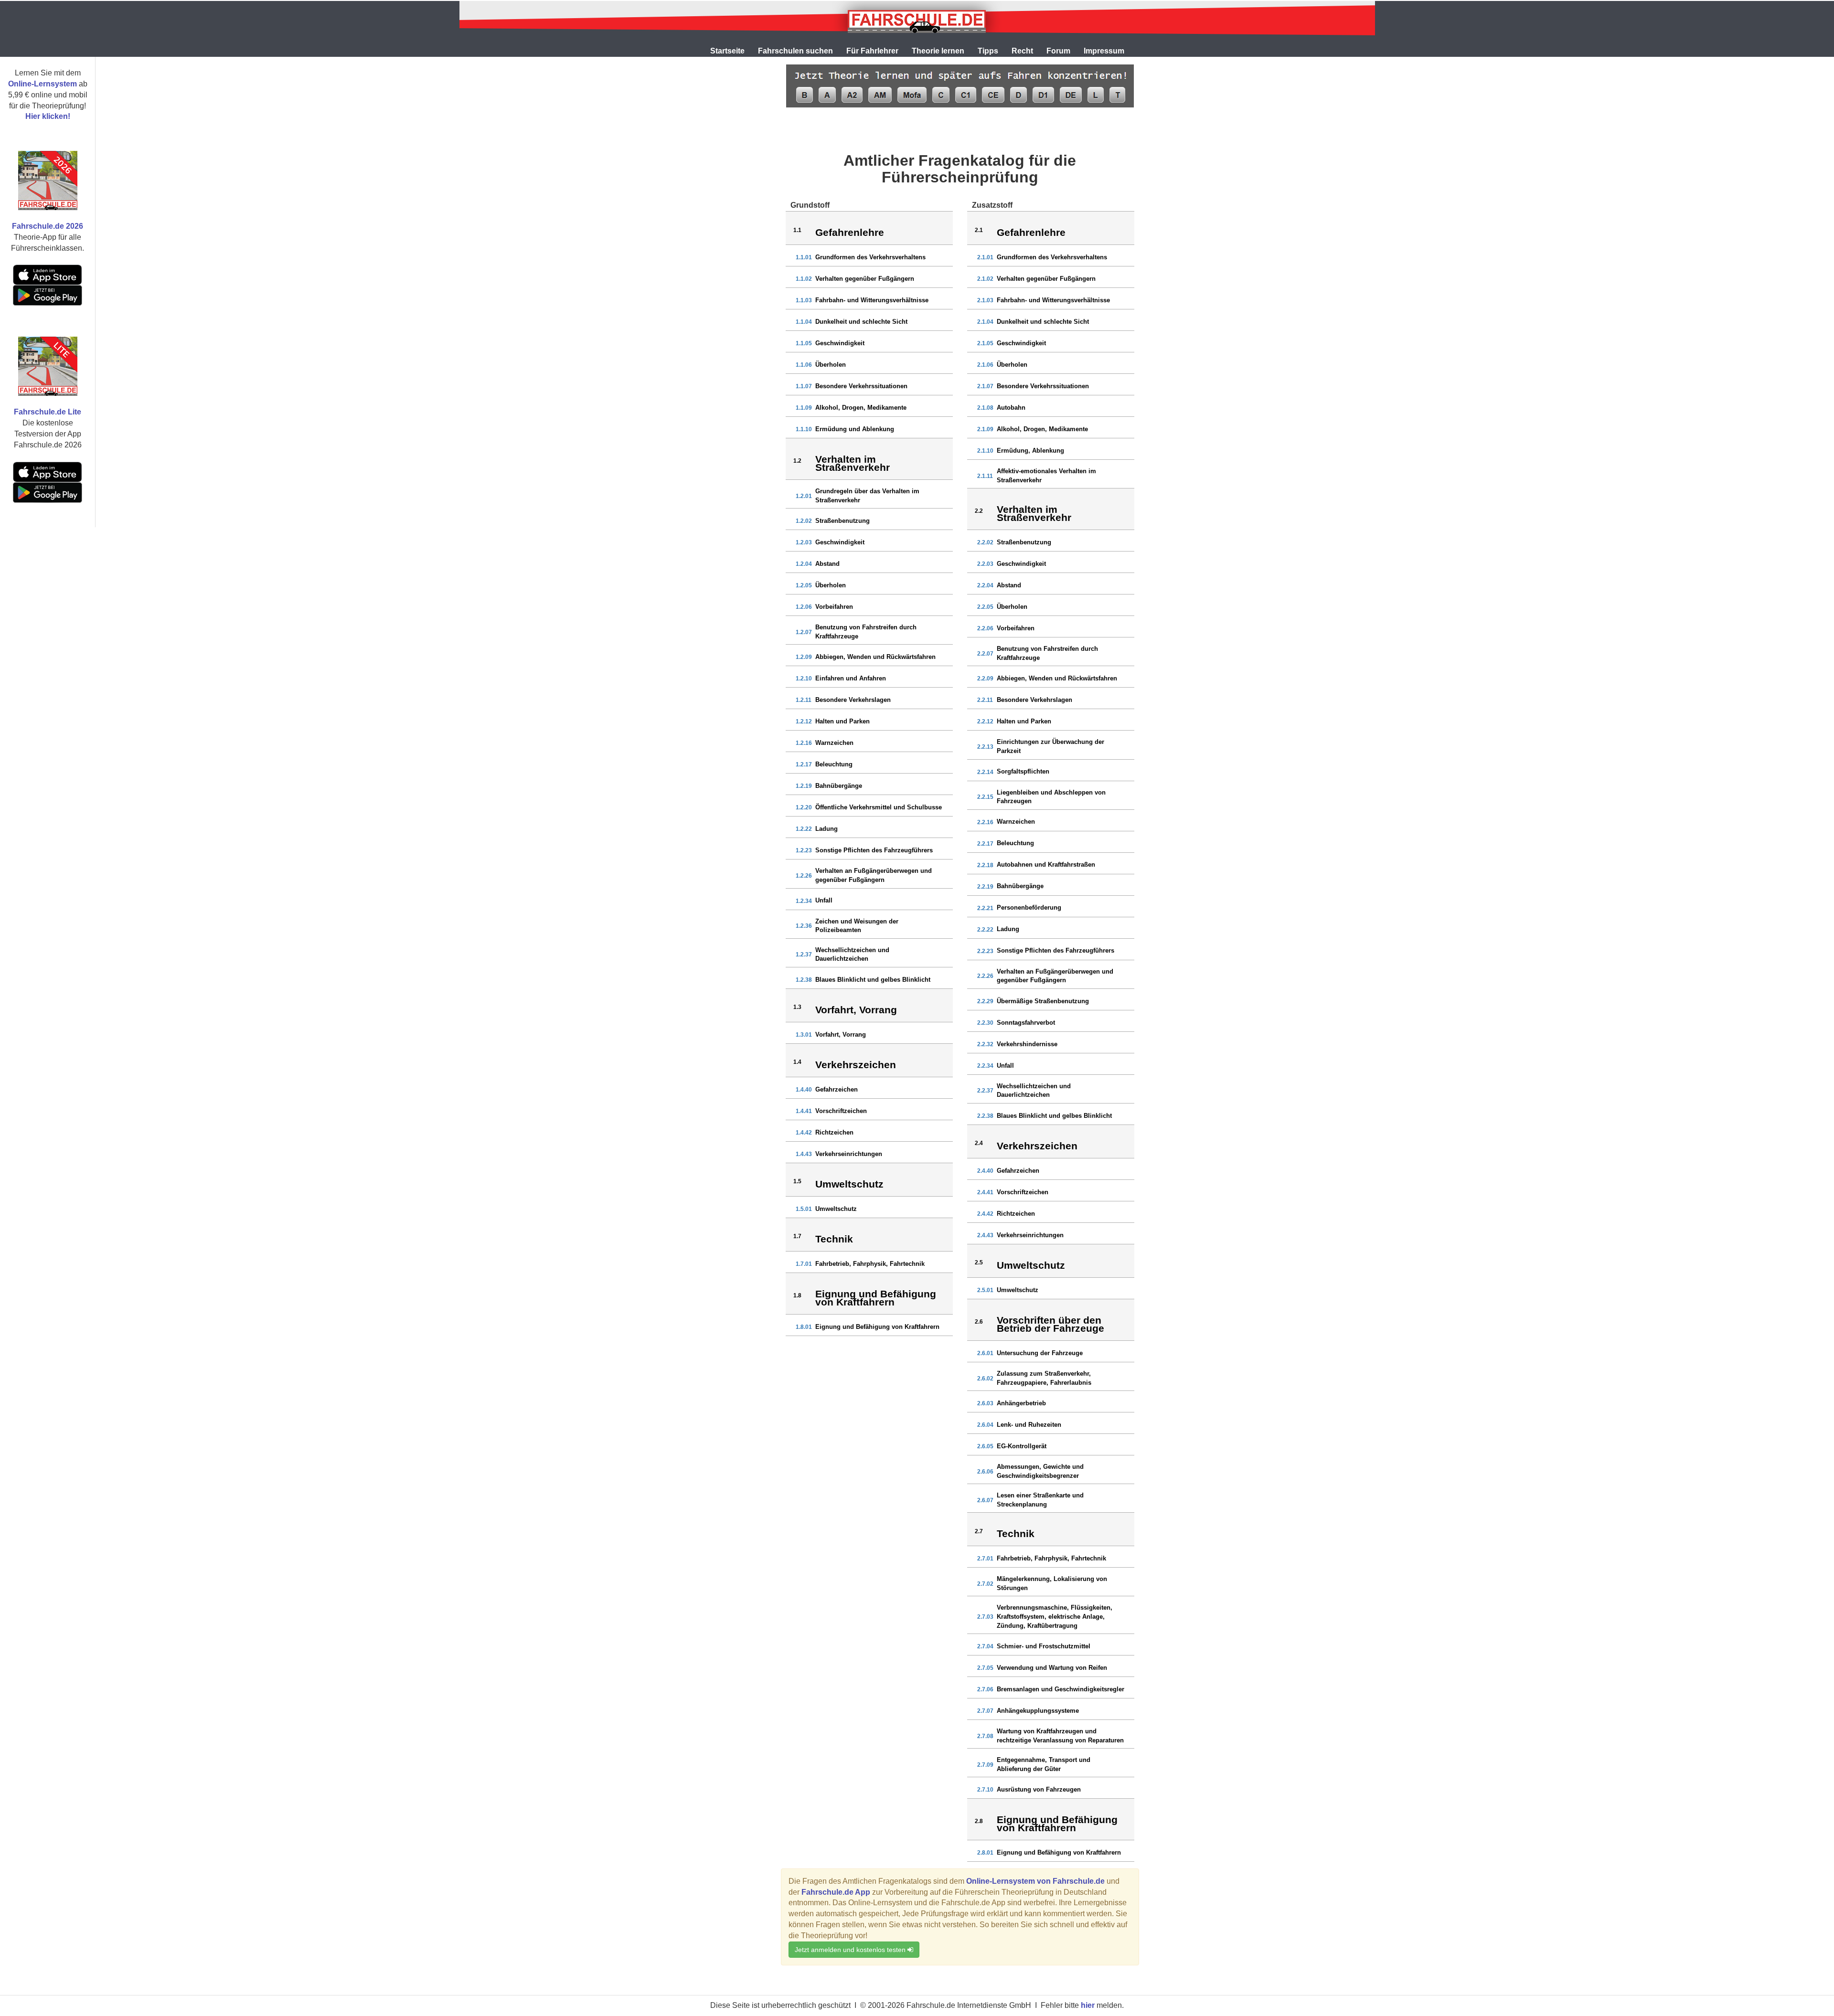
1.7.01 (804, 1264)
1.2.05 (804, 585)
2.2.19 (985, 887)
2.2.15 (985, 797)
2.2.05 (985, 607)
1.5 (797, 1181)
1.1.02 (804, 279)
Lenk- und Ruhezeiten (1029, 1425)
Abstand (827, 564)
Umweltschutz (836, 1209)
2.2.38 (985, 1116)
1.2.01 (804, 496)
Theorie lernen (938, 51)
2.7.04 (985, 1646)
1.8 (797, 1295)
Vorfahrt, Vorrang (841, 1035)
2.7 (979, 1531)
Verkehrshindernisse (1027, 1044)
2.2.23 (985, 951)
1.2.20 (804, 807)
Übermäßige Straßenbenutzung (1043, 1001)
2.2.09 (985, 679)
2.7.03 (985, 1617)
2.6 (979, 1322)
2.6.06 (985, 1472)
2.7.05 (985, 1668)
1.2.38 (804, 980)
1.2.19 (804, 786)
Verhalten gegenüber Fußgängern (865, 279)
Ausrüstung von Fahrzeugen (1039, 1789)
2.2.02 (985, 542)
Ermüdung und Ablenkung (855, 429)
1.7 (797, 1236)
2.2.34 (985, 1066)
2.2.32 (985, 1044)
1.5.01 (804, 1209)
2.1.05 (985, 343)
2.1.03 (985, 300)
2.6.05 (985, 1446)
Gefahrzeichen (837, 1089)
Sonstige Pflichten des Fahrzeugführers (874, 850)
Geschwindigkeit (840, 343)
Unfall (824, 900)
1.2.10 (804, 679)
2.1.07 (985, 386)
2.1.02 (985, 279)
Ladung (826, 829)
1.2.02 (804, 521)
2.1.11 (985, 476)
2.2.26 (985, 976)
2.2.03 (985, 564)
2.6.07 (985, 1500)
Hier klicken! (48, 116)
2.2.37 (985, 1091)
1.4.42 (804, 1133)
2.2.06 (985, 628)
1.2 (797, 461)
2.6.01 (985, 1353)
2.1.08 (985, 408)
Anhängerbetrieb (1021, 1403)
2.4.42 (985, 1214)
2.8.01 (985, 1853)
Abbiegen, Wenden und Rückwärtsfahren (875, 657)
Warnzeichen (834, 743)
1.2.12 (804, 722)
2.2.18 (985, 865)
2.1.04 (985, 322)
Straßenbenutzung (842, 521)
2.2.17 (985, 844)
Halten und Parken (842, 721)
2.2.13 (985, 747)
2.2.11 (985, 700)
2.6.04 (985, 1425)
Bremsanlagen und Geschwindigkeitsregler (1061, 1689)
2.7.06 (985, 1689)
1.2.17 (804, 764)
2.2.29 (985, 1001)
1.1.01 (804, 257)
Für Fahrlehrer (872, 51)
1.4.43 (804, 1154)
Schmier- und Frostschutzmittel (1044, 1646)
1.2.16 (804, 743)
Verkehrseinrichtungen (849, 1154)
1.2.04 (804, 564)
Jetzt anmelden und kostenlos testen (851, 1950)
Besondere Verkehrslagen (853, 700)
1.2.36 (804, 926)
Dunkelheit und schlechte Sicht (861, 322)
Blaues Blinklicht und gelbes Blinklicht (873, 980)
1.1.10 (804, 429)
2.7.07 (985, 1711)
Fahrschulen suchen (795, 51)
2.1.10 (985, 451)
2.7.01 (985, 1559)
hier (1088, 2005)
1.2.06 (804, 607)
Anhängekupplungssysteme (1038, 1711)
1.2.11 (804, 700)
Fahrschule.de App (836, 1892)
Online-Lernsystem (43, 84)
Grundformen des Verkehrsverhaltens (870, 257)
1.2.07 (804, 632)
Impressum (1104, 51)
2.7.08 (985, 1736)
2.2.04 (985, 585)
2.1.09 (985, 429)
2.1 (979, 230)
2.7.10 (985, 1790)
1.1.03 (804, 300)
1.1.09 (804, 408)
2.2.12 (985, 722)
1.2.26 (804, 876)
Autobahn (1011, 408)
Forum (1058, 51)
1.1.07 (804, 386)
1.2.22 (804, 829)
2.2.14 (985, 772)
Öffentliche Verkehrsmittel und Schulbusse (879, 807)
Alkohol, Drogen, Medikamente (861, 408)
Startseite (727, 51)
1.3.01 (804, 1035)
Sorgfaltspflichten (1023, 771)
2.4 (979, 1143)
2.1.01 (985, 257)
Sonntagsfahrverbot (1026, 1023)
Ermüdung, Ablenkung (1030, 451)
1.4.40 (804, 1090)
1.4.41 (804, 1111)
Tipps (988, 51)
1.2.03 (804, 542)
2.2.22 (985, 930)
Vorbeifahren (834, 607)
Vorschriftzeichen (841, 1111)
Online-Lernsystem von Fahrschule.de (1035, 1881)
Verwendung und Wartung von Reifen (1052, 1668)
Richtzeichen (834, 1132)
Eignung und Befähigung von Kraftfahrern (877, 1327)
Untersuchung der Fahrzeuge (1040, 1353)
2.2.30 (985, 1023)
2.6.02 (985, 1379)
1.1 (797, 230)
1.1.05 (804, 343)
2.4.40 (985, 1171)
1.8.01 (804, 1327)
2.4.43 (985, 1235)
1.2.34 (804, 901)
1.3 (797, 1007)
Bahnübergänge (839, 786)
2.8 (979, 1821)
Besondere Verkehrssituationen (861, 386)
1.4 (797, 1062)
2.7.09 (985, 1765)
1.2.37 (804, 955)
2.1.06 (985, 365)
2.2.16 (985, 822)
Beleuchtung (834, 764)
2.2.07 (985, 654)
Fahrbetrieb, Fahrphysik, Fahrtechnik (870, 1264)
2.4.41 (985, 1192)
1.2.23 (804, 850)
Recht (1022, 51)
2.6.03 (985, 1403)
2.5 (979, 1263)
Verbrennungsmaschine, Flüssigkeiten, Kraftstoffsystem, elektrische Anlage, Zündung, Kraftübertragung (1055, 1616)
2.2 (979, 511)
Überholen (831, 365)
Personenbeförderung (1029, 907)
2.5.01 (985, 1290)
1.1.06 (804, 365)
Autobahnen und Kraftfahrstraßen (1046, 865)
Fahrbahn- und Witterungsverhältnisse (872, 300)
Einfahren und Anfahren (851, 678)
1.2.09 (804, 657)
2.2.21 (985, 908)
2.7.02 (985, 1584)
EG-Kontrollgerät (1022, 1446)
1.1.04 (804, 322)
